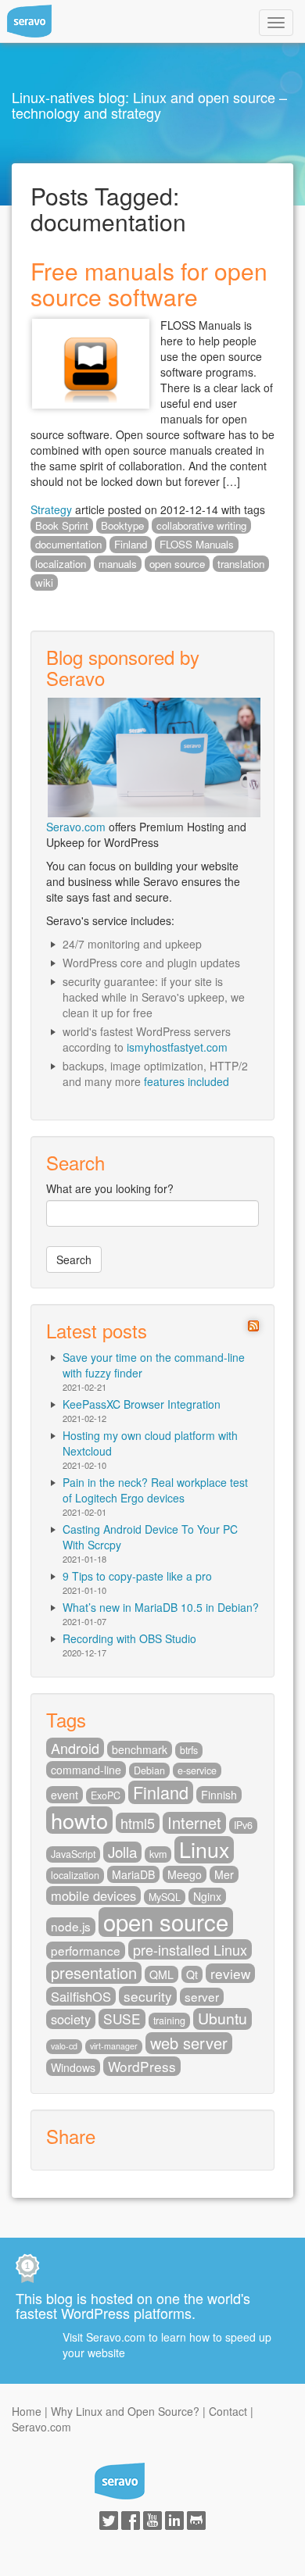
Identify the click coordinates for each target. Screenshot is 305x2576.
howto (79, 1820)
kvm (158, 1854)
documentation (68, 544)
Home (27, 2411)
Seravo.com (76, 827)
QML (161, 1974)
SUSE (122, 2019)
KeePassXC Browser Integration (142, 1404)
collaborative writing (201, 525)
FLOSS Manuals (197, 544)
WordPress (142, 2066)
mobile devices (93, 1895)
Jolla (122, 1852)
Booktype (122, 525)
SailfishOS (81, 1996)
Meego (185, 1874)
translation (241, 564)
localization (61, 564)
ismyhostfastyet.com (177, 1047)
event (65, 1795)
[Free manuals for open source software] (91, 362)
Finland (131, 544)
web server (189, 2043)
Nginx (207, 1896)
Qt (192, 1974)
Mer (224, 1874)
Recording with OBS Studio (129, 1638)
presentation (94, 1973)
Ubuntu (222, 2019)
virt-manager (114, 2046)
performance (86, 1950)
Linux (204, 1850)
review (230, 1973)
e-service (197, 1770)
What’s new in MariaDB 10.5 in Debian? (161, 1607)
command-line (86, 1770)
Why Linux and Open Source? (125, 2411)
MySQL (165, 1897)
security (148, 1996)
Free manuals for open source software (149, 284)
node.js (71, 1926)
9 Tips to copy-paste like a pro (137, 1576)
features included (187, 1081)
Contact (228, 2411)
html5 (138, 1823)
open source (177, 564)
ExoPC (106, 1795)
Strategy (51, 509)
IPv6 (243, 1825)
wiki (44, 582)
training (169, 2020)
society (71, 2019)
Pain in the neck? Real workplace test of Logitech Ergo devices (155, 1490)
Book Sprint (62, 525)
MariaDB (133, 1874)
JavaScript (73, 1854)
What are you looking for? (110, 1188)
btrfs (189, 1750)
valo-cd (64, 2046)
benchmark (140, 1749)
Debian (149, 1770)
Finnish (219, 1795)
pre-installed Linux (190, 1949)
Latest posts (97, 1330)
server (202, 1996)
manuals (118, 564)
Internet (194, 1823)
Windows (73, 2067)
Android (75, 1748)
